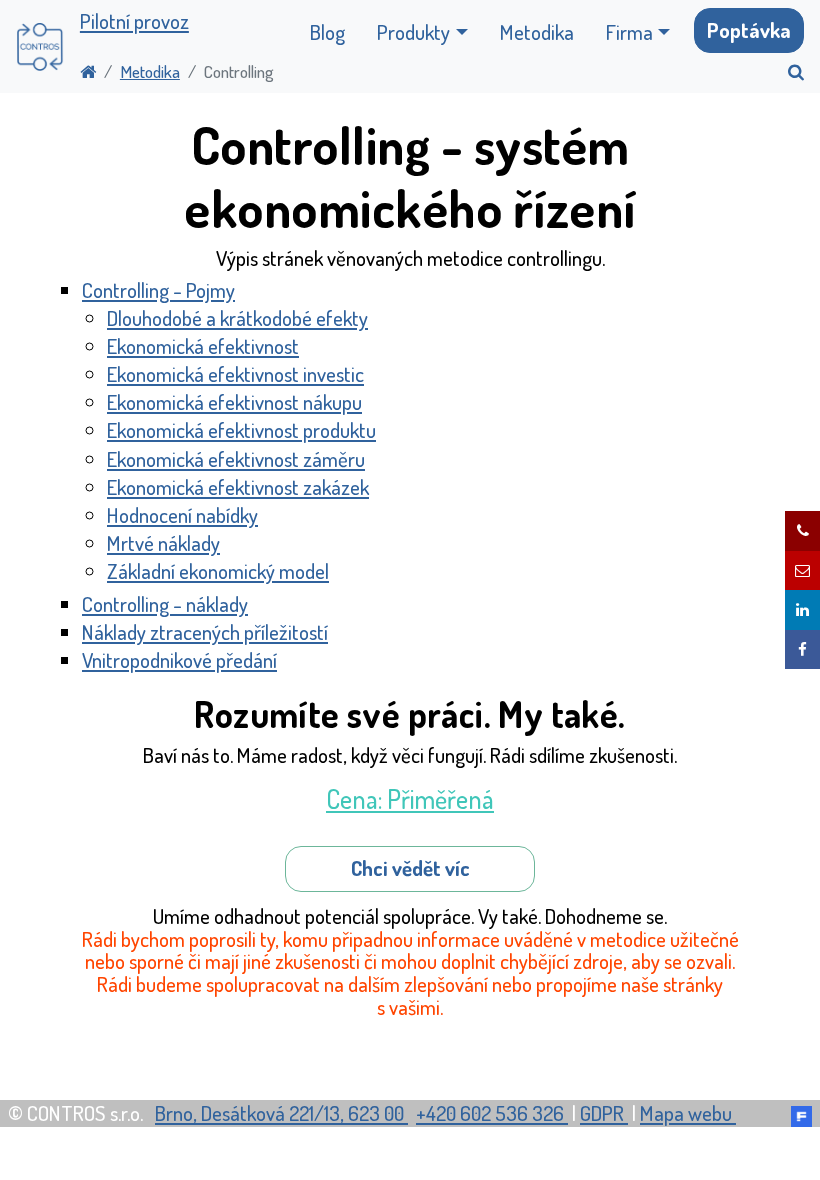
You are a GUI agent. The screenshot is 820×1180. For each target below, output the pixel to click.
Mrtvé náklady (163, 543)
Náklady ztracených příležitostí (205, 632)
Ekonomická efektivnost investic (235, 374)
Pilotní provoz (134, 21)
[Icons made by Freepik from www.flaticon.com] (801, 1113)
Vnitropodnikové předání (179, 660)
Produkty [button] (413, 32)
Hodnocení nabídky (182, 515)
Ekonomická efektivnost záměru (236, 459)
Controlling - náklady (165, 604)
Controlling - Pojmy (158, 290)
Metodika (537, 32)
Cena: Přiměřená (410, 798)
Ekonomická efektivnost (203, 346)
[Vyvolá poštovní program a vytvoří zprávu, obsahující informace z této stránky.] (802, 571)
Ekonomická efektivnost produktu (241, 430)
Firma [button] (629, 32)
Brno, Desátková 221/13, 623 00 (281, 1113)
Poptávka (749, 30)
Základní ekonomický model (218, 571)
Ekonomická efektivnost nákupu (234, 402)
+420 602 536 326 (492, 1113)
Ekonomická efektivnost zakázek (238, 487)
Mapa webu (688, 1113)
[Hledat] (788, 71)
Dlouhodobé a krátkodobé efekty (237, 318)
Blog (327, 32)
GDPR (604, 1113)
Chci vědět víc (410, 868)
